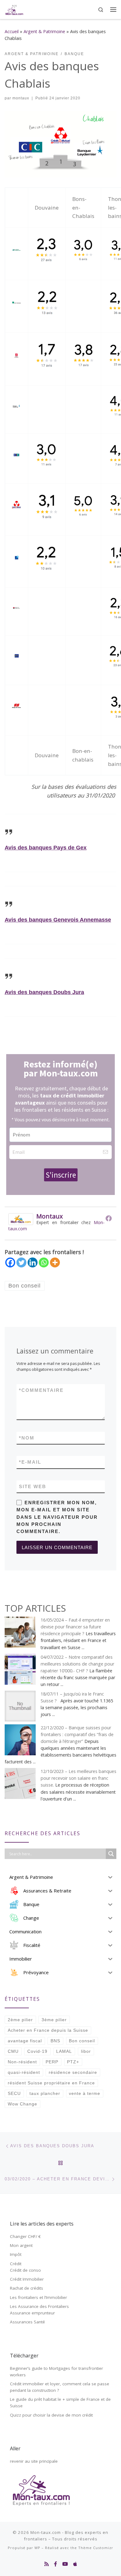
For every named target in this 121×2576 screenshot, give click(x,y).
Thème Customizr (96, 2548)
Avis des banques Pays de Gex (46, 848)
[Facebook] (109, 1218)
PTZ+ (73, 2062)
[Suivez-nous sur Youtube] (65, 2564)
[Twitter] (21, 1262)
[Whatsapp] (44, 1262)
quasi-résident (24, 2072)
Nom (27, 1438)
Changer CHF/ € (25, 2236)
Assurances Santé (27, 2322)
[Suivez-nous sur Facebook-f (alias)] (56, 2564)
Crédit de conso (25, 2270)
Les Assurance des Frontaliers (39, 2306)
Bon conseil (82, 2041)
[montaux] (21, 1218)
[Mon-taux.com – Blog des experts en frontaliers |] (14, 9)
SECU (14, 2093)
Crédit (16, 2264)
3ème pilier (54, 2020)
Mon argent (21, 2245)
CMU (13, 2051)
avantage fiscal (25, 2041)
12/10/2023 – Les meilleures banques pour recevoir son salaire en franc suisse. (78, 1778)
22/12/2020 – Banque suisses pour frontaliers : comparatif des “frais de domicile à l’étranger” (77, 1734)
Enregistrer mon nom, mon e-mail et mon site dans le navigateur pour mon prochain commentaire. (57, 1517)
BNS (55, 2041)
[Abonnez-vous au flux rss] (47, 2564)
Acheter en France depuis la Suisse (48, 2030)
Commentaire (41, 1390)
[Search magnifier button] (111, 1854)
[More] (55, 1262)
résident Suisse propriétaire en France (51, 2083)
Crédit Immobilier (27, 2279)
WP (37, 2548)
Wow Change (22, 2104)
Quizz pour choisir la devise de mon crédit (51, 2415)
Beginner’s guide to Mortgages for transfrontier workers (56, 2372)
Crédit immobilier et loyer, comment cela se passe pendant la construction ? (60, 2387)
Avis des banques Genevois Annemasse (58, 920)
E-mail (30, 1462)
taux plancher (45, 2093)
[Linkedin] (33, 1262)
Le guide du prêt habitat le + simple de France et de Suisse (60, 2402)
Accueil (12, 31)
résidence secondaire (73, 2072)
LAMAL (64, 2051)
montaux (21, 98)
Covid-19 (37, 2051)
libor (86, 2051)
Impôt (16, 2254)
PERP (52, 2062)
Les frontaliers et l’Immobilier (38, 2297)
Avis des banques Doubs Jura (44, 992)
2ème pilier (20, 2020)
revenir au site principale (34, 2461)
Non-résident (22, 2062)
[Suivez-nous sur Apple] (75, 2564)
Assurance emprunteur (32, 2313)
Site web (33, 1486)
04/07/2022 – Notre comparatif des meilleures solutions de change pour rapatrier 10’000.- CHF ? (77, 1664)
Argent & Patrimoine (44, 31)
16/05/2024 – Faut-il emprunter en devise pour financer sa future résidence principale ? (75, 1627)
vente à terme (85, 2093)
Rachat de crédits (27, 2288)
